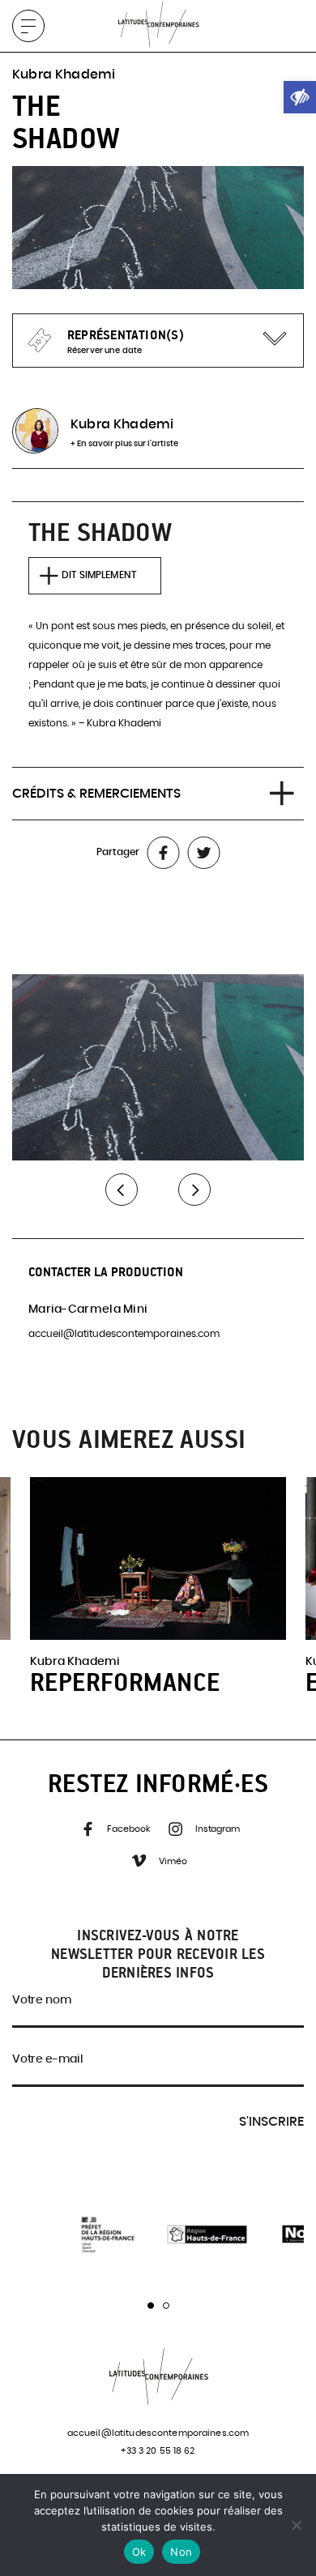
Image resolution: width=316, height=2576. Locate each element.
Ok (139, 2552)
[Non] (296, 2525)
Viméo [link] (171, 1861)
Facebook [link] (128, 1829)
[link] (300, 97)
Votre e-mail (48, 2059)
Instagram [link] (216, 1829)
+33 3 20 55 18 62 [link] (158, 2451)
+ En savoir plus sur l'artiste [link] (124, 444)
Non (181, 2552)
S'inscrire (271, 2122)
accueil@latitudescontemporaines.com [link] (124, 1334)
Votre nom (42, 2000)
